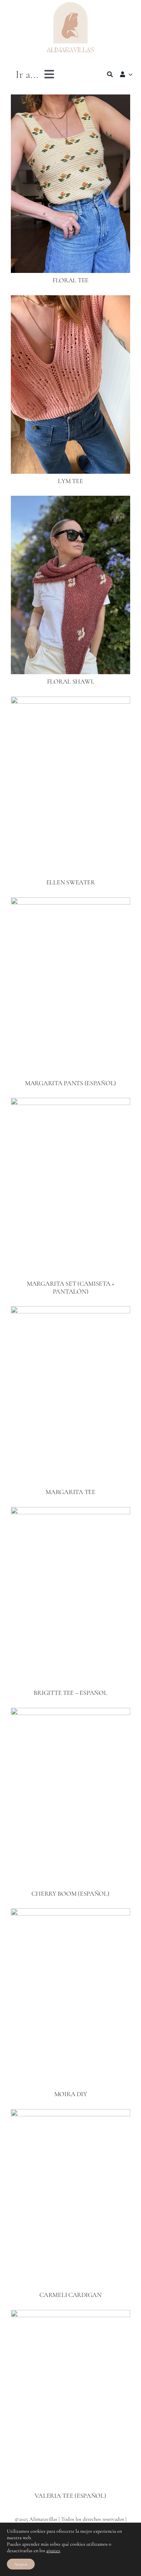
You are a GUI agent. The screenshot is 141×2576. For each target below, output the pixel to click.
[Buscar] (110, 74)
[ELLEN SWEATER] (70, 702)
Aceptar (21, 2564)
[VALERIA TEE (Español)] (70, 2315)
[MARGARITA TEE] (70, 1311)
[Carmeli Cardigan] (70, 2114)
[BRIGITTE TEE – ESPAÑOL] (70, 1512)
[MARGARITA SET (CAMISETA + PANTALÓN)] (70, 1103)
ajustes (53, 2551)
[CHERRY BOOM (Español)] (70, 1713)
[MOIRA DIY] (70, 1913)
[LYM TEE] (70, 300)
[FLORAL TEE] (70, 100)
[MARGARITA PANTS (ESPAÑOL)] (70, 902)
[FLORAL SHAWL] (70, 501)
